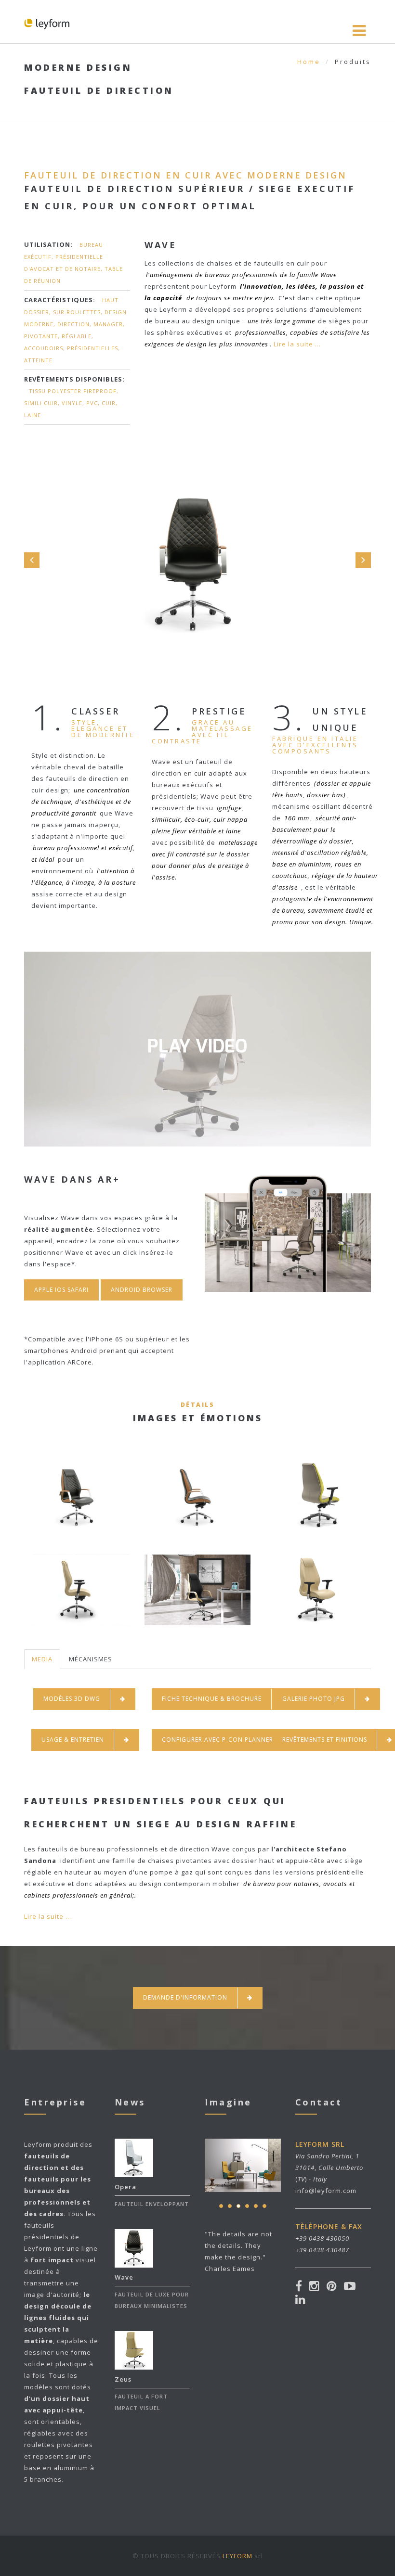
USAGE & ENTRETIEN (73, 1740)
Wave (124, 2277)
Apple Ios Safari (61, 1290)
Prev (32, 560)
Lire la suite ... (297, 344)
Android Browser (142, 1290)
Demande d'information (185, 1997)
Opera (125, 2187)
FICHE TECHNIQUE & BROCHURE (212, 1699)
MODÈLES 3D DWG (72, 1699)
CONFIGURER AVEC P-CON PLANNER (217, 1740)
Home (309, 62)
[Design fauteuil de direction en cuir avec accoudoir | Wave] (198, 1083)
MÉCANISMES (91, 1659)
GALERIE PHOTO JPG (314, 1699)
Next (363, 560)
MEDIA (42, 1659)
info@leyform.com (326, 2191)
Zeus (123, 2379)
